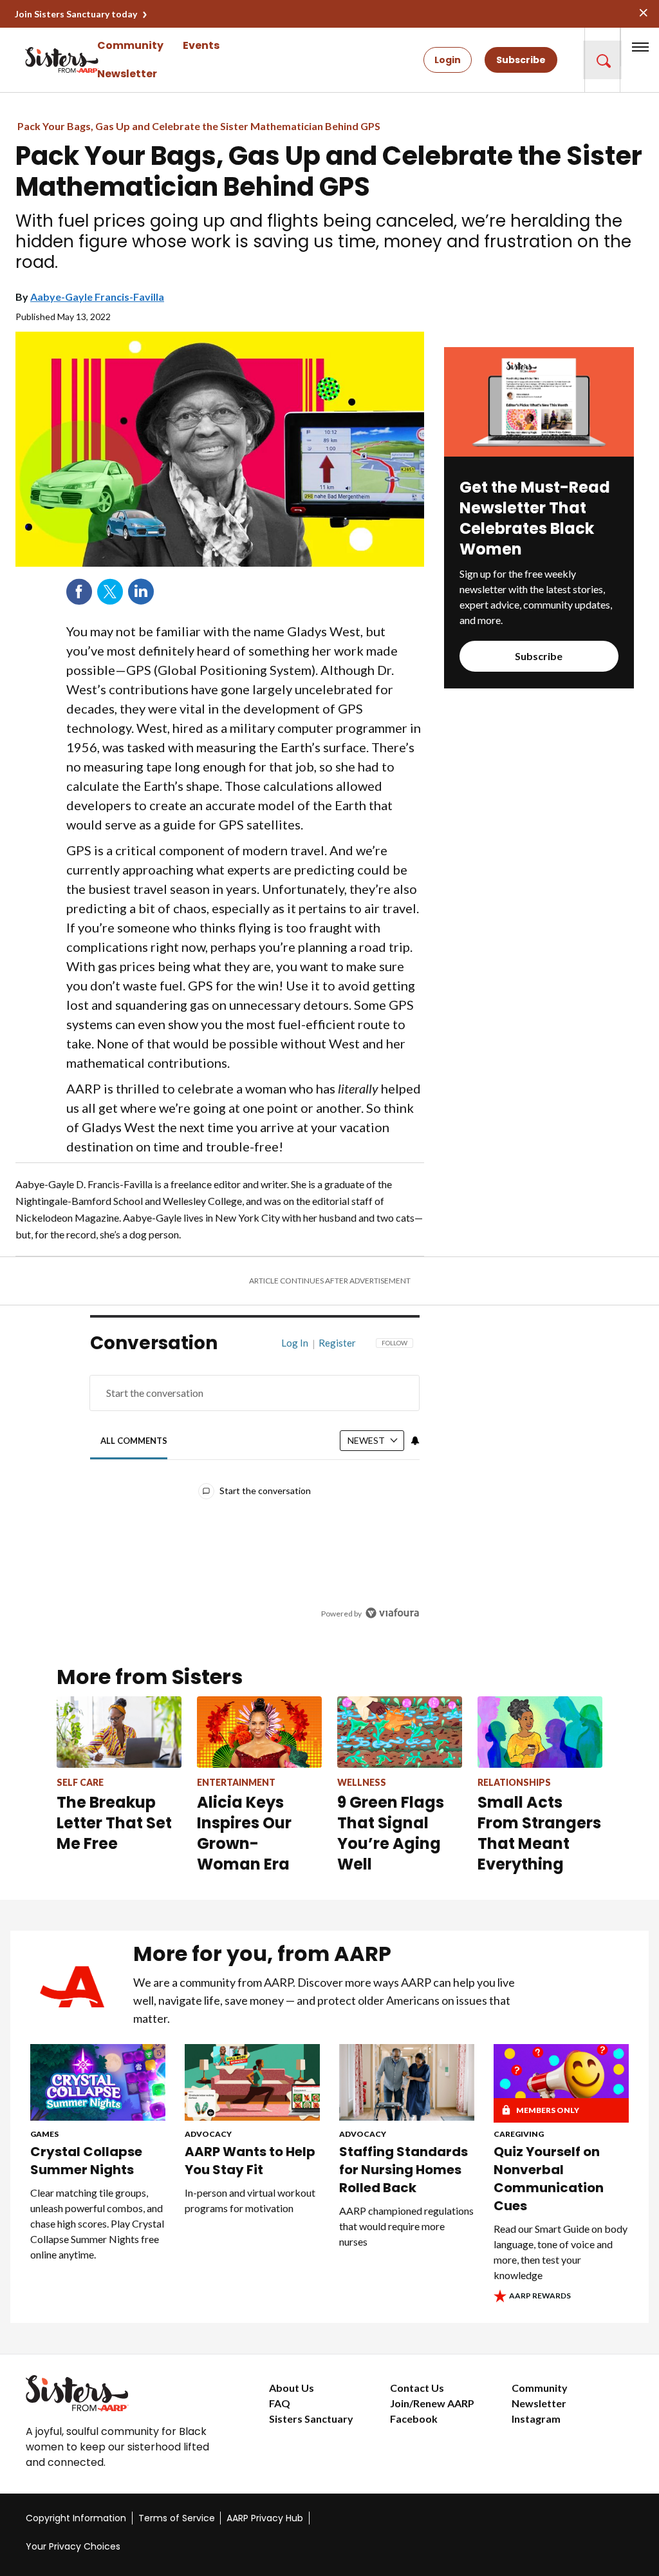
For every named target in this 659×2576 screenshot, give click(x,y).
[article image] (539, 452)
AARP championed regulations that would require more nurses (406, 2226)
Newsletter (127, 74)
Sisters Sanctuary (311, 2419)
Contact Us (417, 2388)
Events (201, 45)
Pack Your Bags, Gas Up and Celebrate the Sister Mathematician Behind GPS (199, 126)
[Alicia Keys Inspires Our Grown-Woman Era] (259, 1732)
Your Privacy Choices (73, 2546)
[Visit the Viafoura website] (392, 1613)
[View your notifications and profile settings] (415, 1441)
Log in (295, 1343)
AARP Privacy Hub (265, 2518)
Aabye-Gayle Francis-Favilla (97, 297)
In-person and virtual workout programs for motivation (250, 2200)
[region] (255, 1488)
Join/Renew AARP (432, 2403)
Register (337, 1343)
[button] (602, 60)
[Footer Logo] (122, 2393)
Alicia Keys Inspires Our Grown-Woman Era (244, 1833)
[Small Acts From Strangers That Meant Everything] (540, 1732)
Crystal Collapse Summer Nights (86, 2161)
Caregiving (519, 2134)
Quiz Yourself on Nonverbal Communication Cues (549, 2179)
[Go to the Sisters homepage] (39, 60)
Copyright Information (76, 2518)
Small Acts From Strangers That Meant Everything (539, 1833)
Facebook (79, 592)
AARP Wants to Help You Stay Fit (250, 2161)
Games (44, 2134)
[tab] (134, 1441)
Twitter (110, 592)
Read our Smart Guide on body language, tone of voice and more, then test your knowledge (561, 2252)
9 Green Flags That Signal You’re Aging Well (391, 1833)
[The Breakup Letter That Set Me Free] (119, 1732)
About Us (292, 2388)
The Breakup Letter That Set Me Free (114, 1823)
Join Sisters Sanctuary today (76, 14)
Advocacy (208, 2134)
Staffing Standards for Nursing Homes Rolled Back (404, 2170)
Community (130, 45)
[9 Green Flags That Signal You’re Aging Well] (400, 1732)
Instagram (536, 2419)
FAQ (280, 2403)
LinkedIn (141, 592)
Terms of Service (177, 2518)
